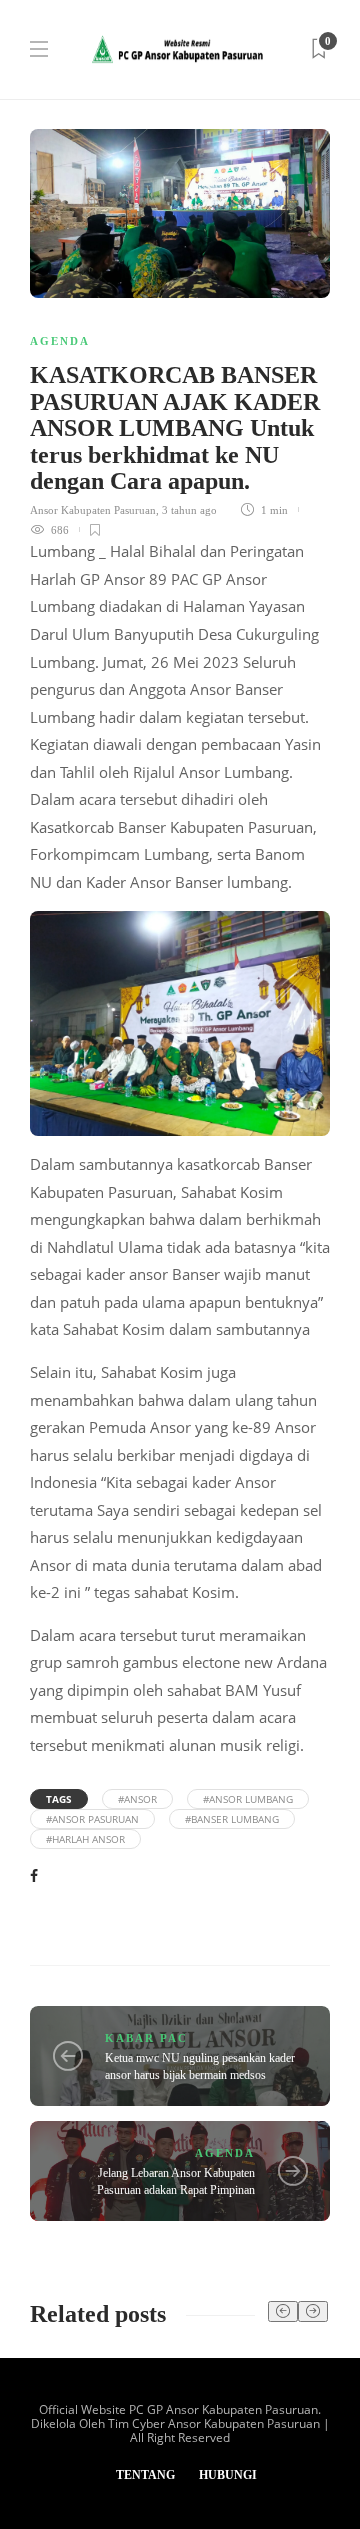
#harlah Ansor (85, 1839)
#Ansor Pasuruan (92, 1819)
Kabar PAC (146, 2038)
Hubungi (228, 2475)
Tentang (145, 2475)
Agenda (60, 341)
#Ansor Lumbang (248, 1799)
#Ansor (137, 1799)
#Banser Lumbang (232, 1819)
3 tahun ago (189, 510)
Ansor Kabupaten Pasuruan (93, 510)
